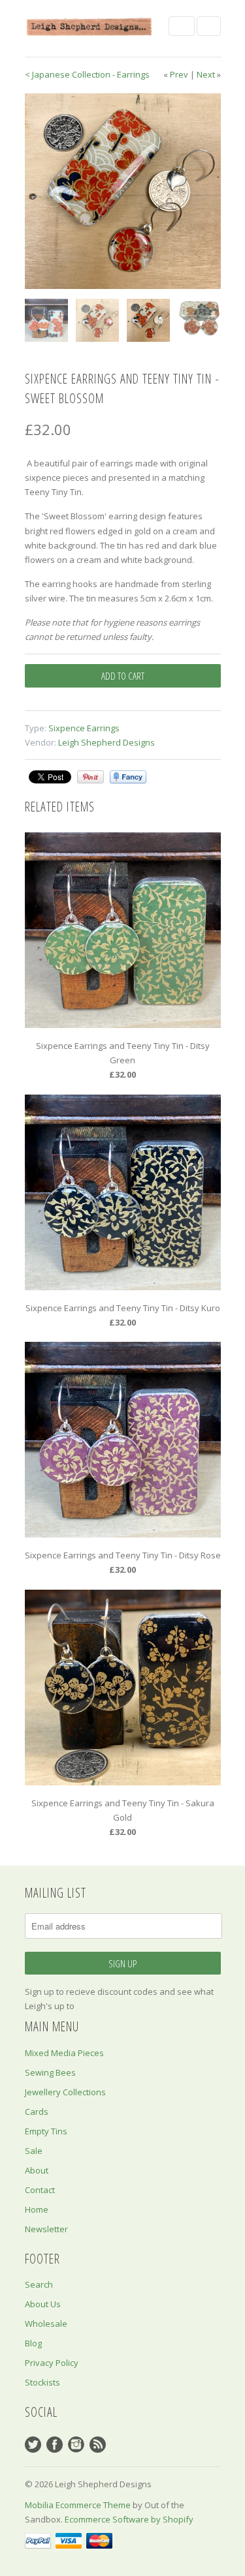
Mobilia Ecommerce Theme (78, 2505)
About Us (43, 2304)
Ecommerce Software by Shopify (129, 2519)
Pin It (90, 777)
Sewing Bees (50, 2072)
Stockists (42, 2382)
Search (39, 2284)
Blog (33, 2343)
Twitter (33, 2445)
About (37, 2170)
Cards (37, 2112)
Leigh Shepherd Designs (106, 742)
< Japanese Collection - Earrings (87, 74)
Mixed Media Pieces (64, 2053)
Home (37, 2209)
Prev (179, 74)
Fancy (128, 777)
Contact (40, 2190)
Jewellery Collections (65, 2092)
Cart (209, 26)
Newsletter (46, 2229)
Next (206, 74)
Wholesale (46, 2324)
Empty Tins (46, 2131)
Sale (34, 2151)
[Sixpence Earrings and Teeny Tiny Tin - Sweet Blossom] (123, 191)
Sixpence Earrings (84, 728)
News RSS (98, 2445)
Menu (182, 26)
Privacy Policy (52, 2363)
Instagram (76, 2445)
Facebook (55, 2445)
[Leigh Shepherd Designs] (90, 26)
